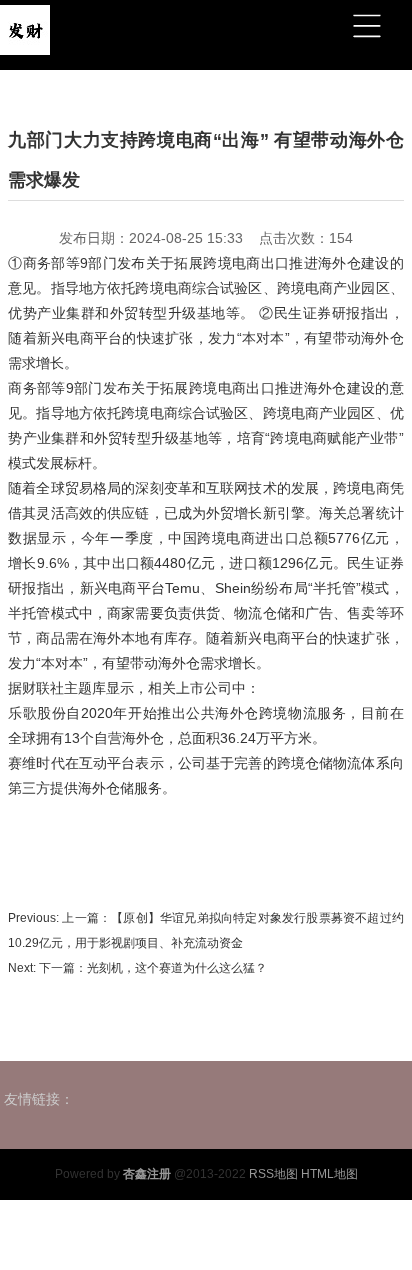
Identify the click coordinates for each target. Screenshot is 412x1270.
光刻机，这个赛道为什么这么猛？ (177, 968)
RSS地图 (273, 1174)
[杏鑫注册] (25, 27)
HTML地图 (329, 1174)
